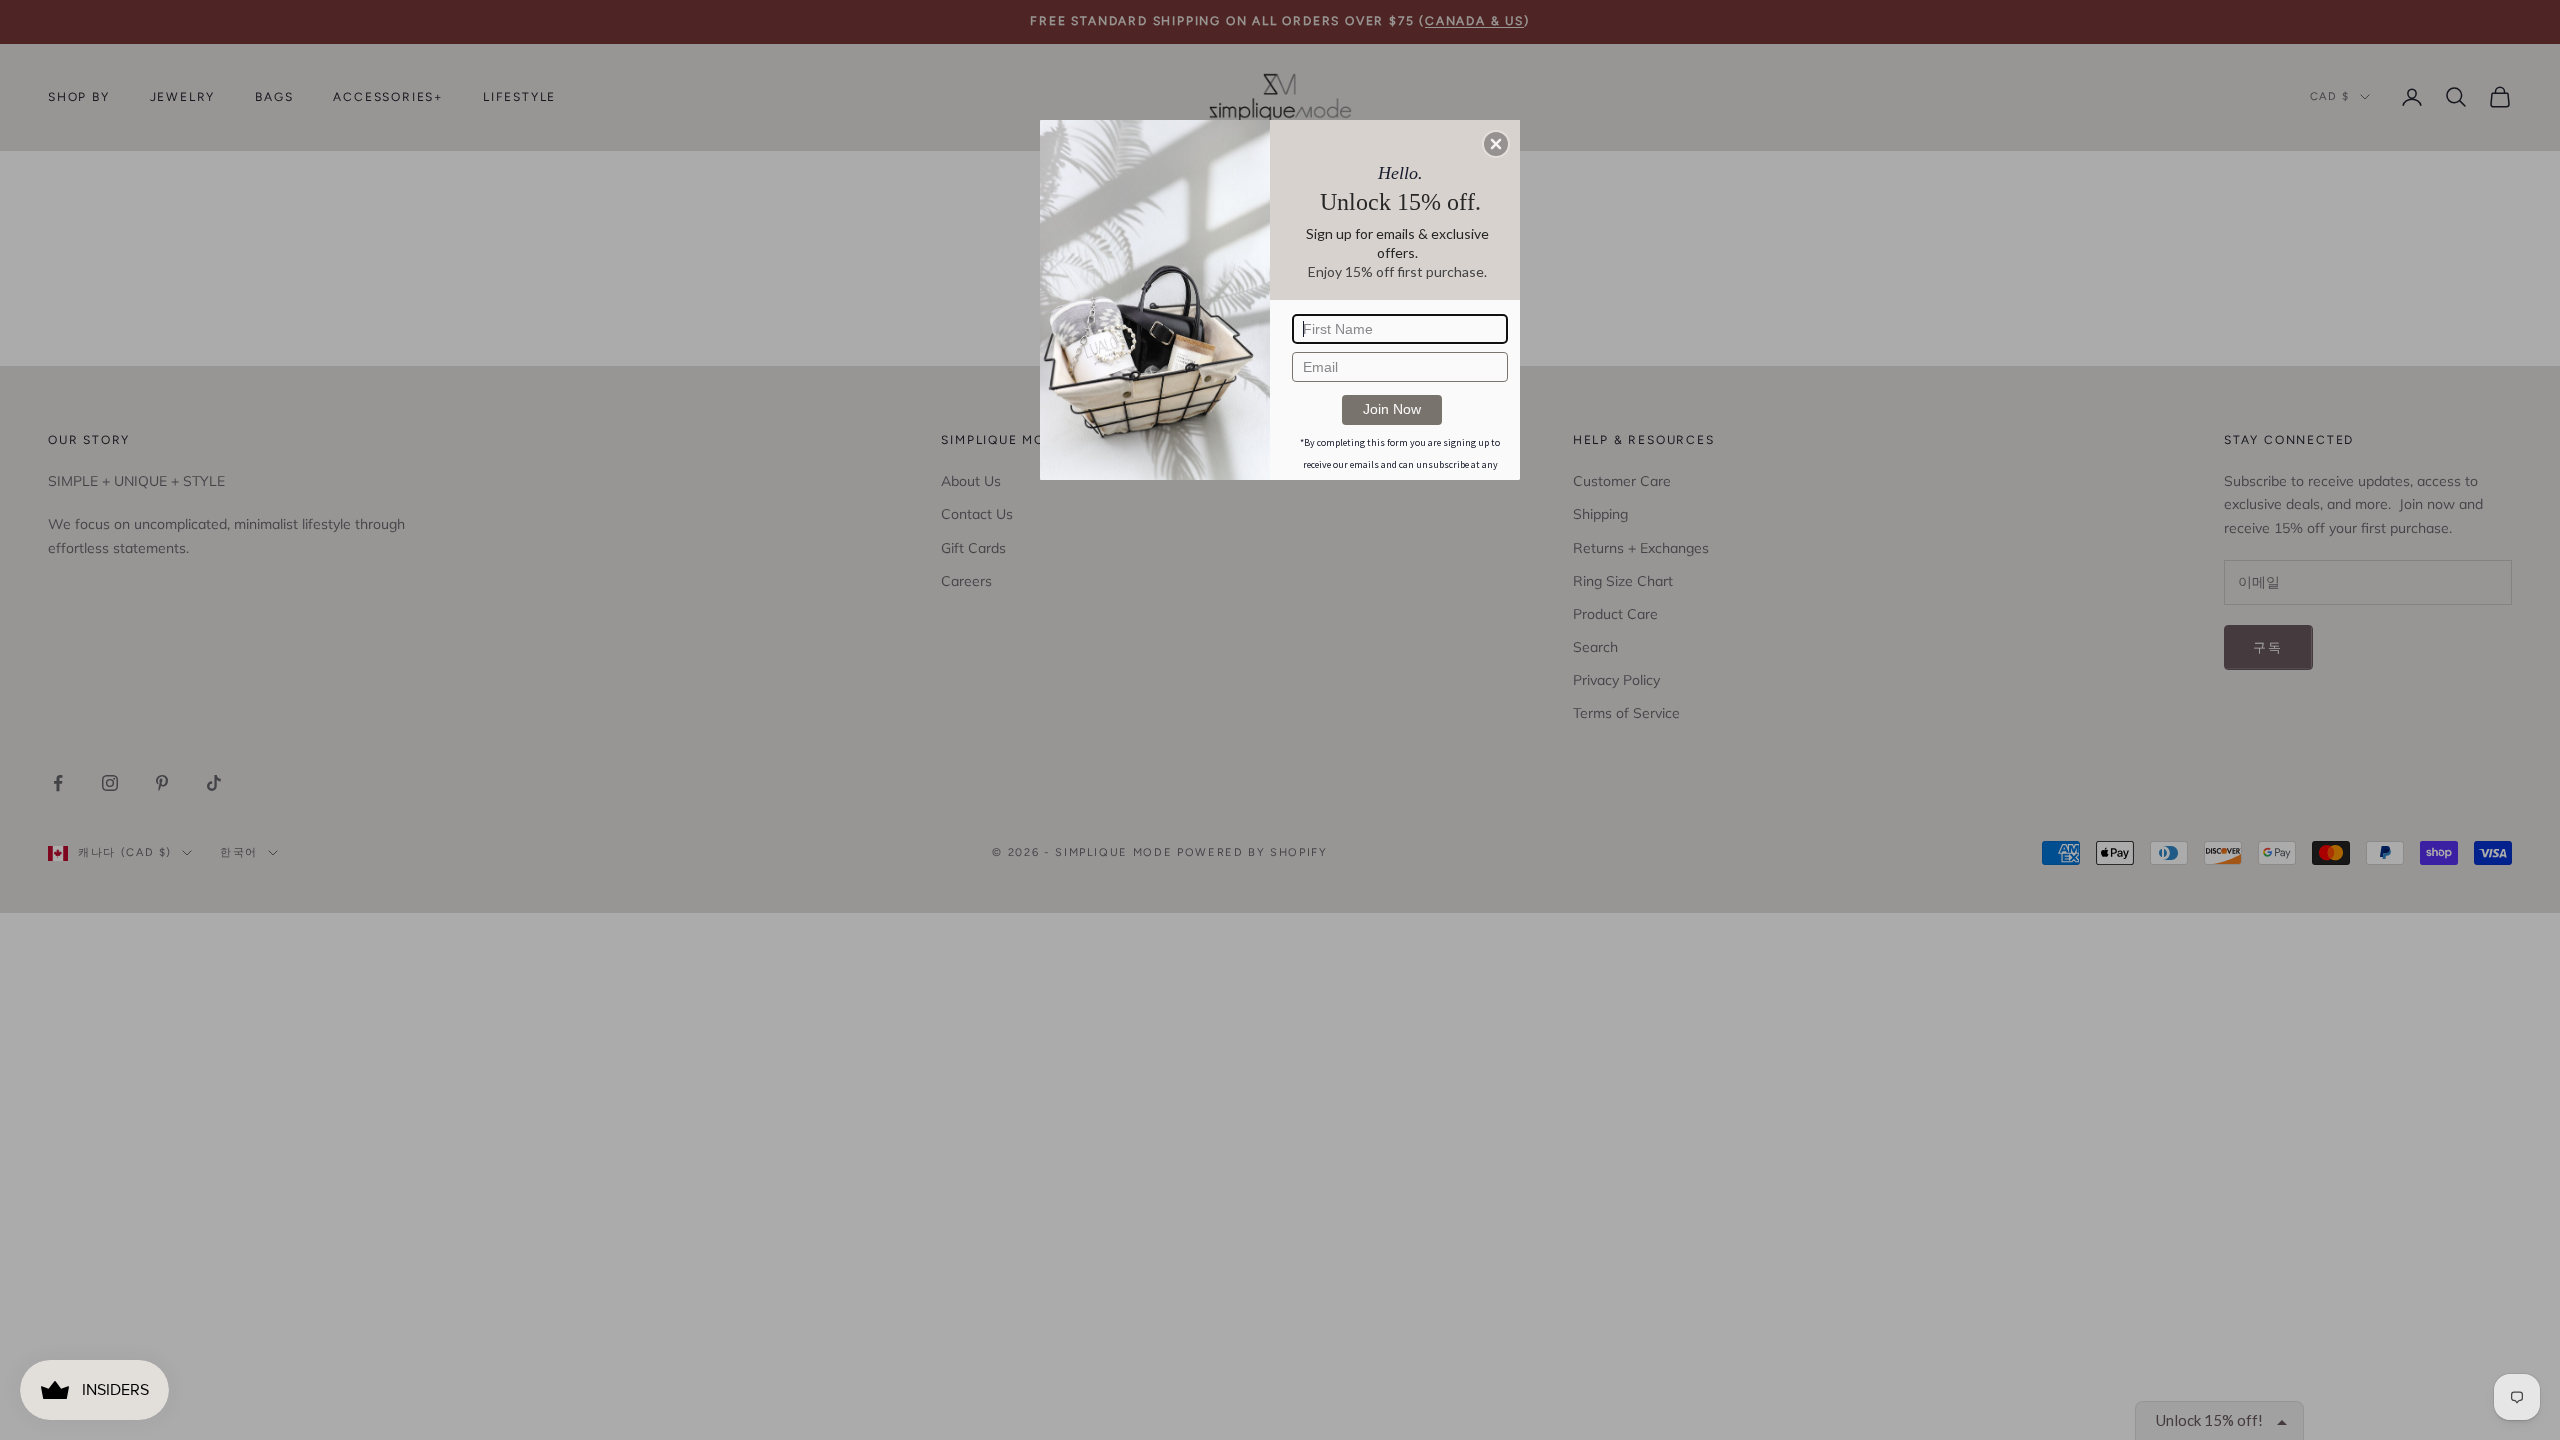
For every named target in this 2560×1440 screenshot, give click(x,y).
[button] (1496, 144)
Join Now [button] (1392, 409)
